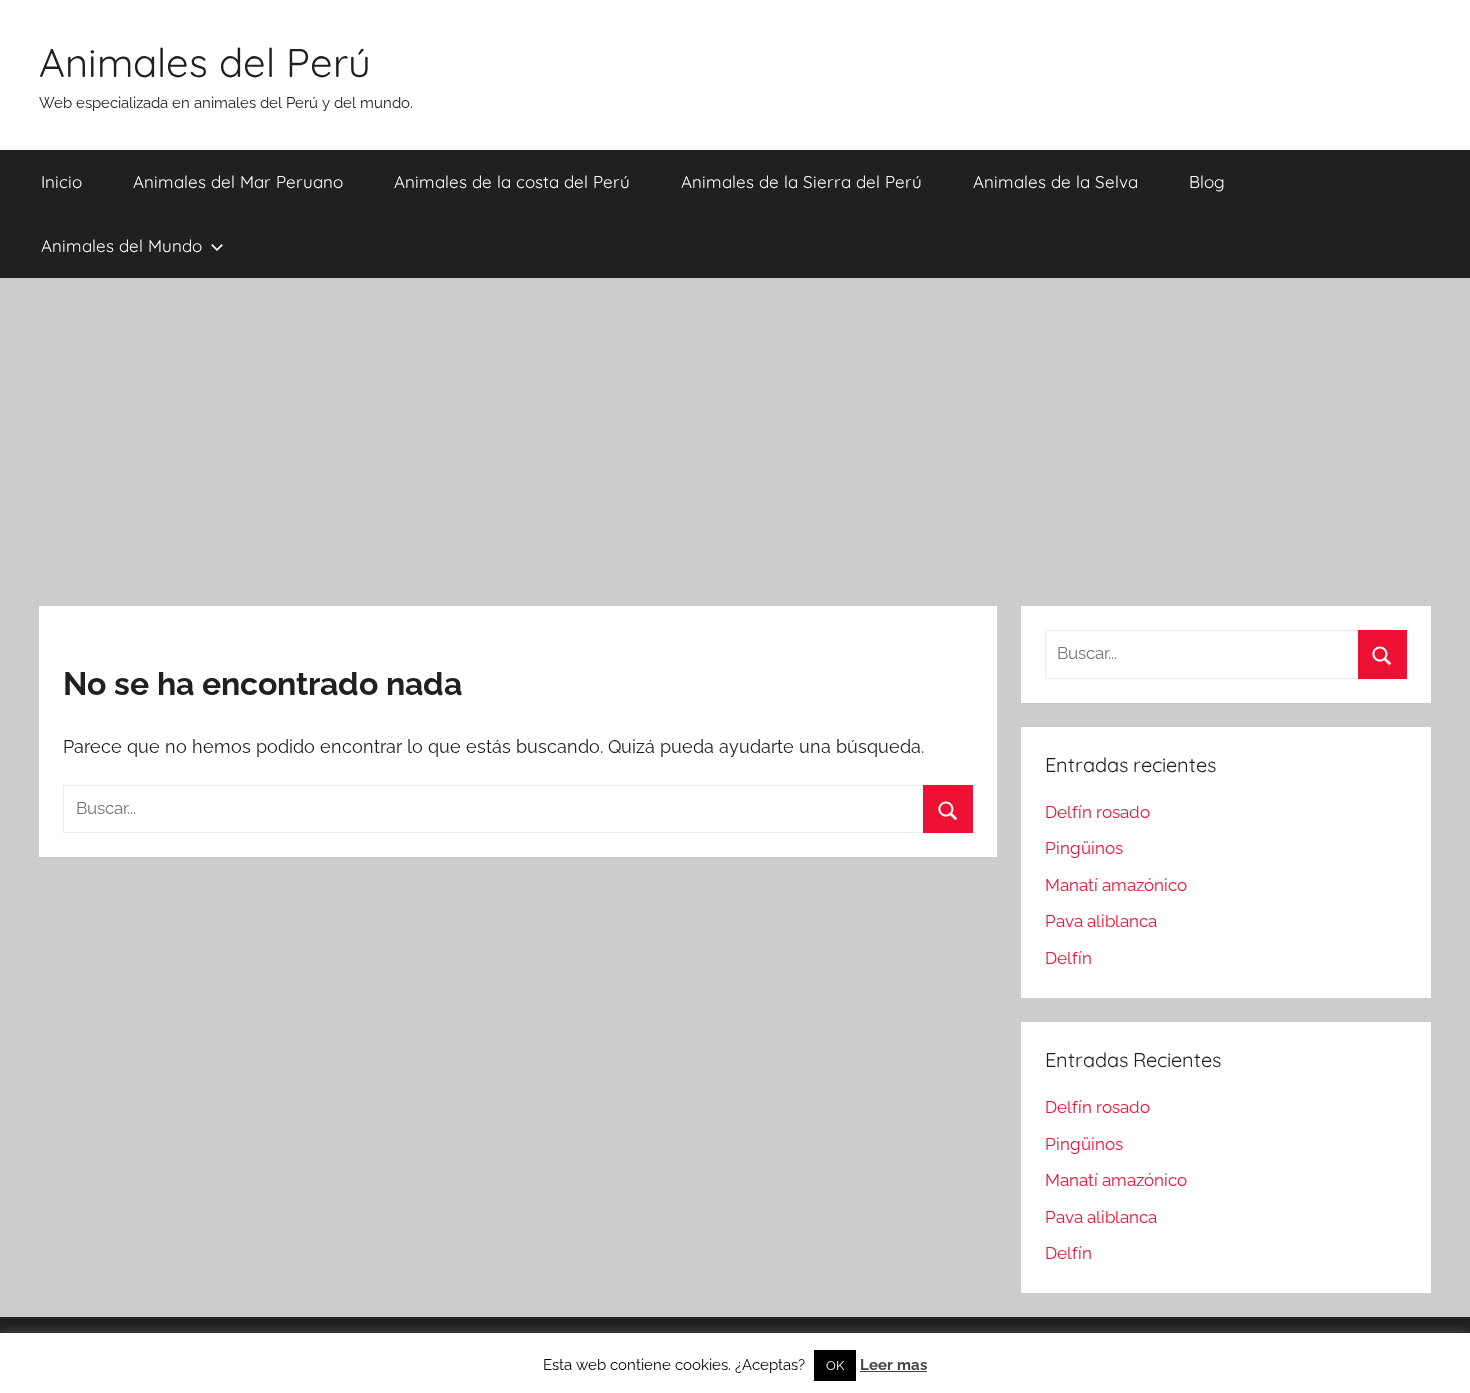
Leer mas (893, 1365)
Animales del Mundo (121, 245)
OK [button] (835, 1365)
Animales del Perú (205, 62)
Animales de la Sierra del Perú (801, 181)
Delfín (1068, 958)
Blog (1207, 181)
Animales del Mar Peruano (238, 181)
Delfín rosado (1097, 812)
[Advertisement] (735, 442)
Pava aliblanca (1101, 921)
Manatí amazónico (1116, 885)
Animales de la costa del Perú (512, 181)
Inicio (61, 181)
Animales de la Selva (1055, 181)
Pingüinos (1084, 848)
